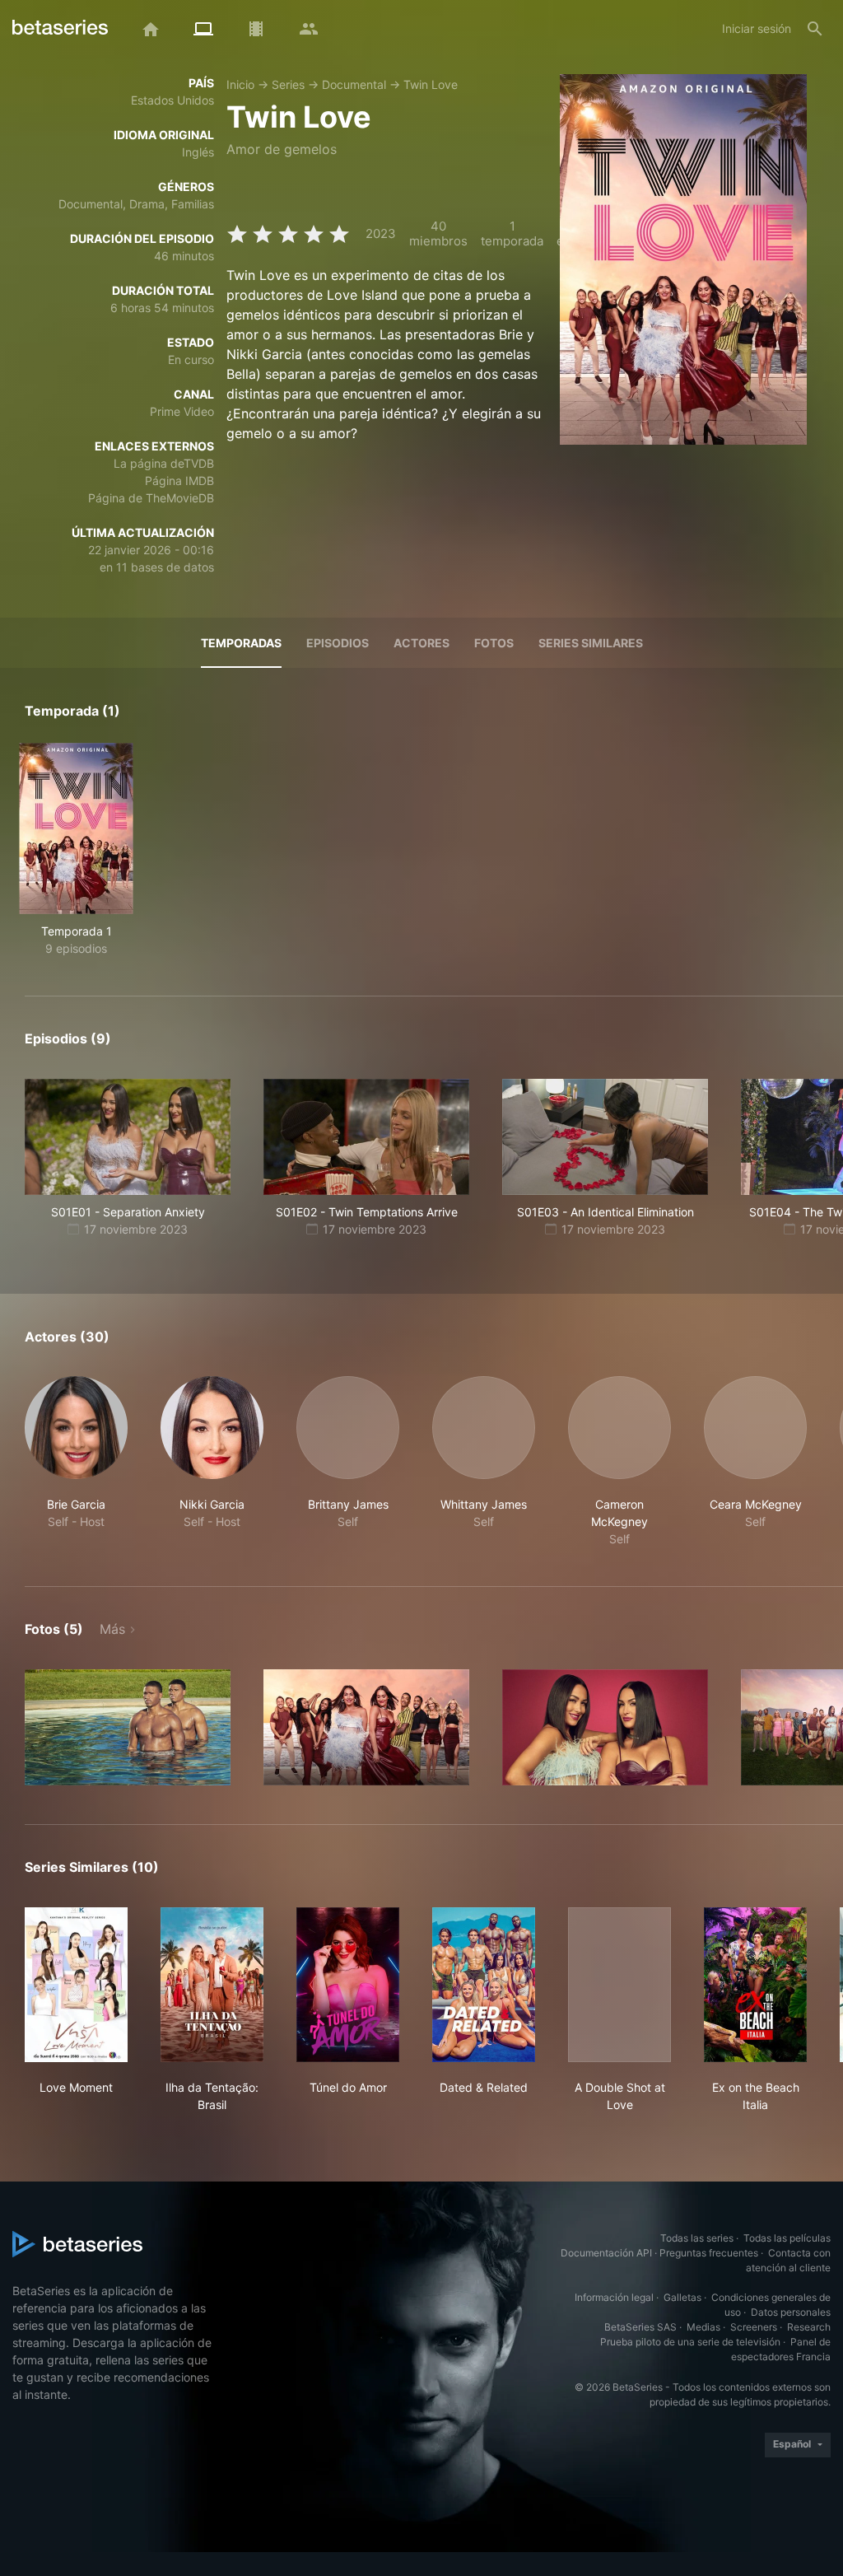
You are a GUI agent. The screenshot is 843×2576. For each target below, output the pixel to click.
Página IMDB (179, 481)
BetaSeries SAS (640, 2327)
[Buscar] (815, 29)
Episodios (338, 643)
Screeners (754, 2327)
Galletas (682, 2297)
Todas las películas (787, 2238)
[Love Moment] (76, 1985)
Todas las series (697, 2238)
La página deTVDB (164, 463)
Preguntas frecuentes (709, 2253)
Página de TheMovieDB (151, 498)
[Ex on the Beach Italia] (755, 1985)
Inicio (240, 84)
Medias (703, 2327)
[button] (76, 1462)
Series (288, 84)
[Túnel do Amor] (348, 1985)
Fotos (494, 643)
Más (112, 1629)
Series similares (591, 643)
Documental (354, 84)
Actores (421, 643)
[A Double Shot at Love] (619, 1985)
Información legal (614, 2297)
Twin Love (431, 84)
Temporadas (241, 643)
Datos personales (791, 2312)
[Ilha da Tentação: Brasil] (212, 1985)
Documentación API (606, 2253)
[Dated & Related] (484, 1985)
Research (809, 2327)
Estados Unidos (172, 100)
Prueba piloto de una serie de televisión (690, 2342)
